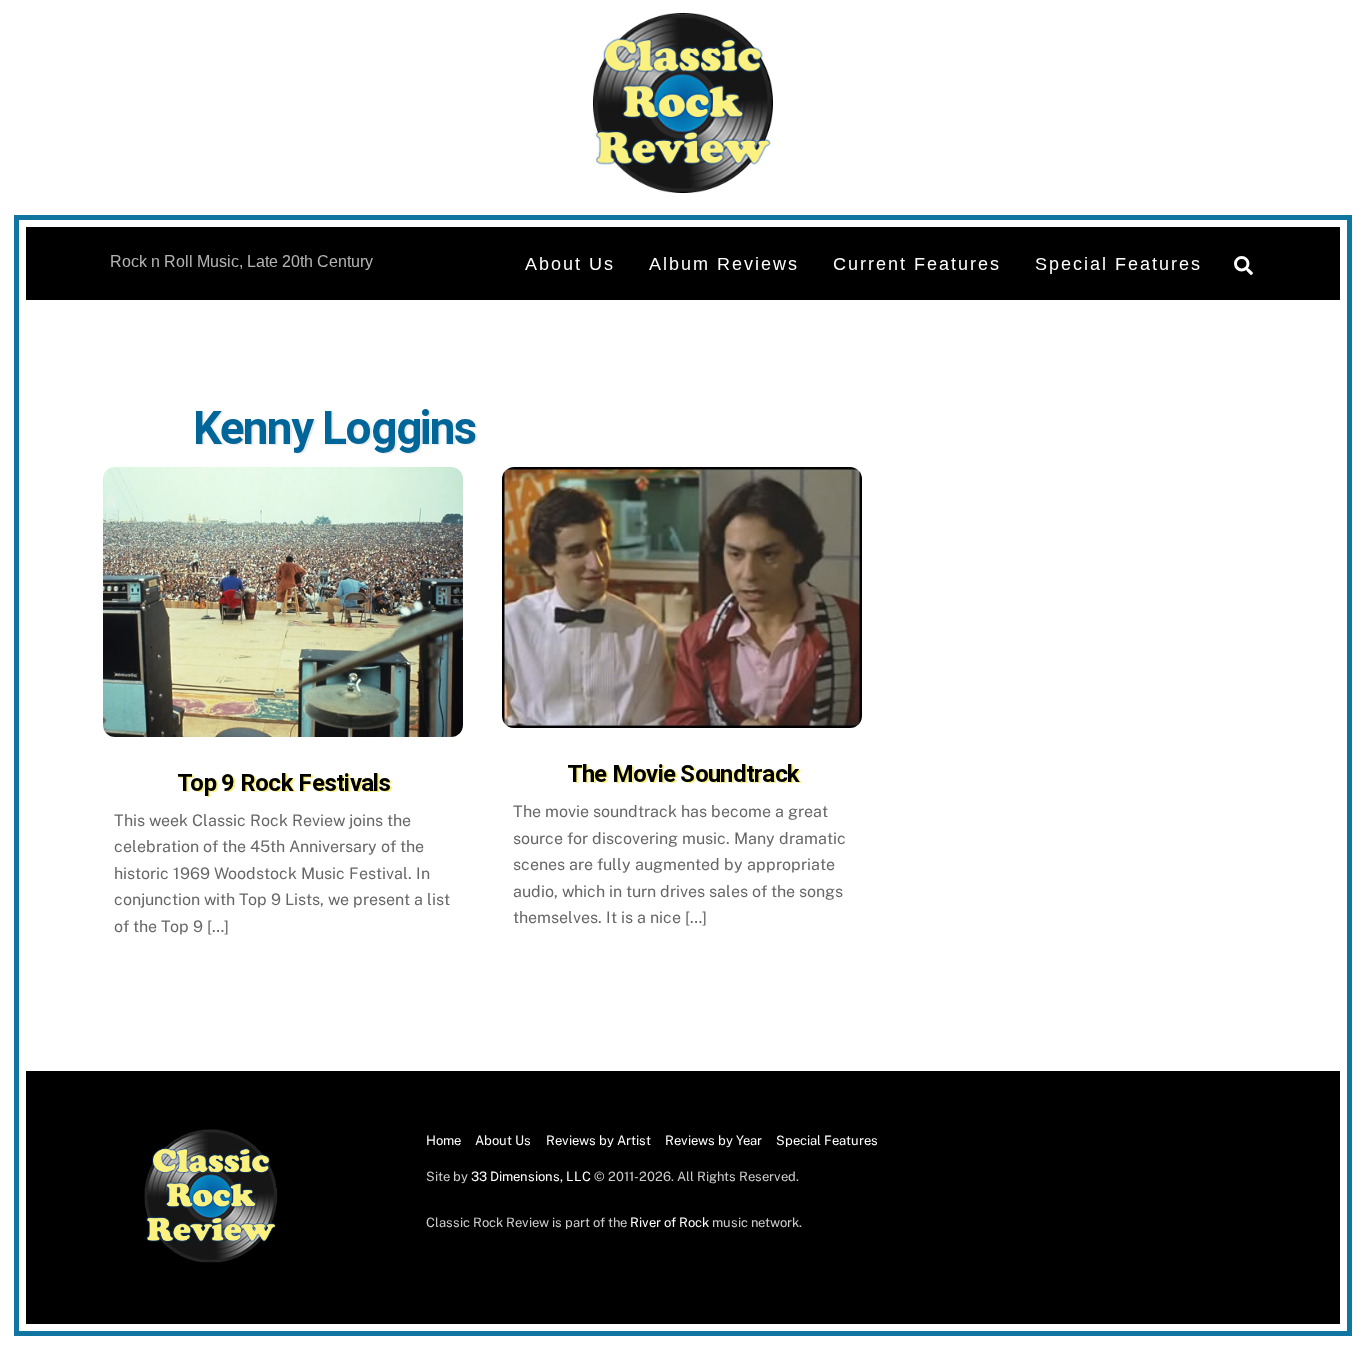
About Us (570, 264)
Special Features (1118, 264)
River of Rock (669, 1222)
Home (443, 1140)
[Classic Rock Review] (211, 1258)
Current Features (917, 264)
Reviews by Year (713, 1140)
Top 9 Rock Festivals (284, 783)
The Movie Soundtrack (683, 774)
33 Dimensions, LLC (531, 1176)
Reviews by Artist (598, 1140)
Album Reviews (724, 264)
